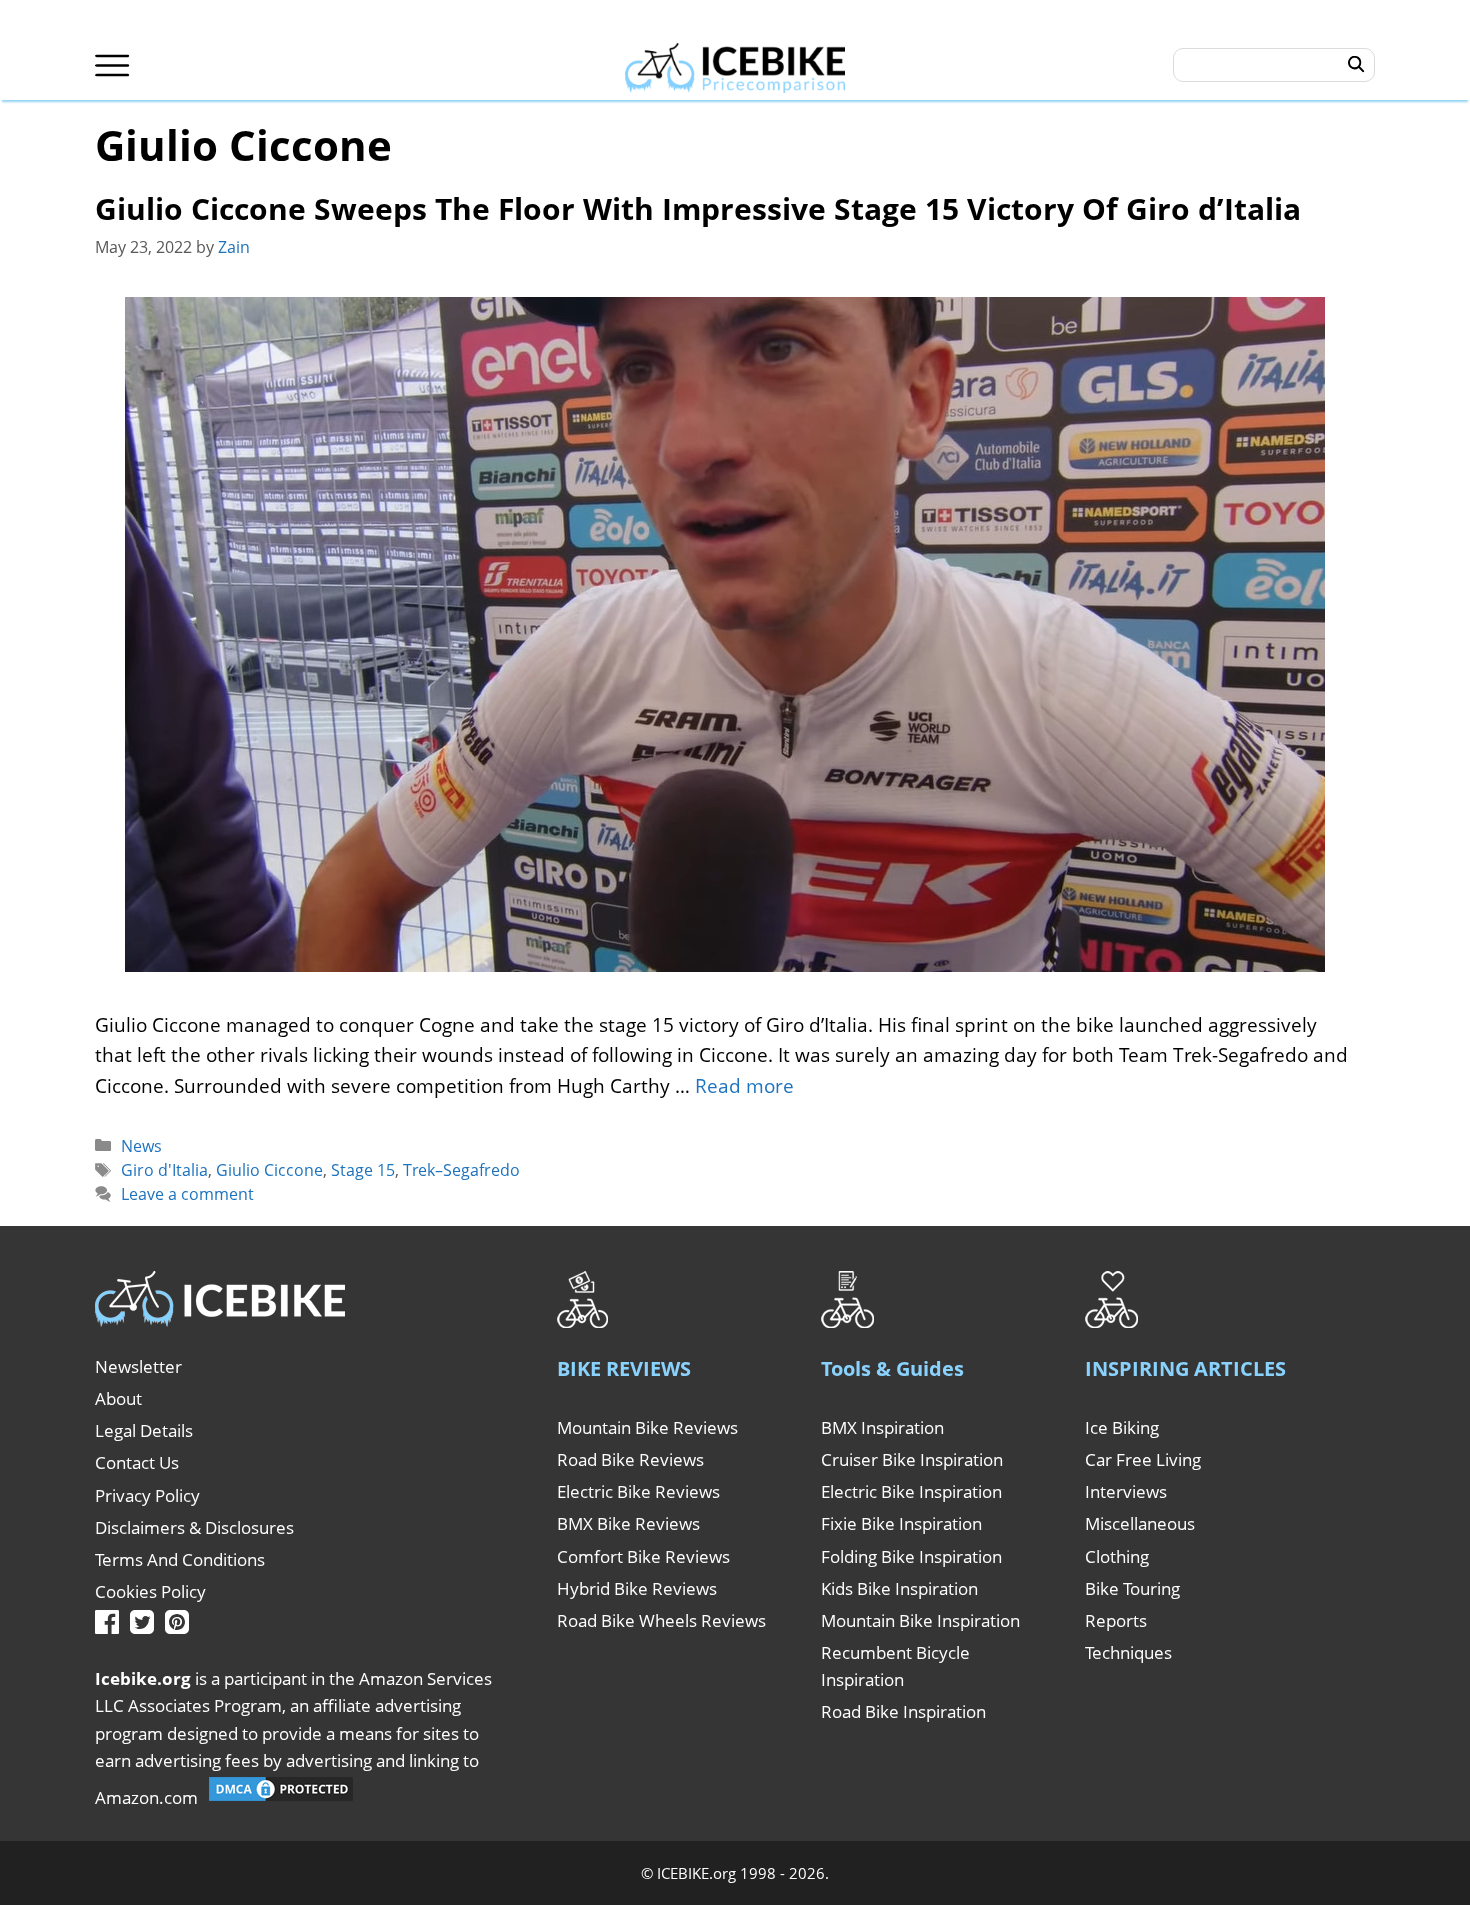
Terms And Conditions (180, 1559)
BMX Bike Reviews (628, 1523)
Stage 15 (363, 1170)
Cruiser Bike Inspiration (912, 1459)
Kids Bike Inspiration (899, 1588)
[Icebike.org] (735, 65)
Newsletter (138, 1366)
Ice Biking (1122, 1427)
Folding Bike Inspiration (911, 1556)
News (141, 1146)
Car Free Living (1143, 1459)
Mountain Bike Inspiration (920, 1620)
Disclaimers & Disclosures (194, 1527)
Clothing (1117, 1556)
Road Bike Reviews (630, 1459)
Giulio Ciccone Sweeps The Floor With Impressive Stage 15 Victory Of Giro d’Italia (698, 208)
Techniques (1128, 1652)
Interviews (1126, 1491)
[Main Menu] (112, 65)
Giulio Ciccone (269, 1170)
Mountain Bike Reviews (647, 1427)
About (118, 1398)
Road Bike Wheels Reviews (661, 1620)
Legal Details (144, 1430)
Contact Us (137, 1462)
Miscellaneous (1140, 1523)
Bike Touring (1132, 1588)
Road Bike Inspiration (903, 1711)
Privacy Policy (147, 1495)
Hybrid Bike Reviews (637, 1588)
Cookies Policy (150, 1591)
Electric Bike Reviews (638, 1491)
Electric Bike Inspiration (911, 1491)
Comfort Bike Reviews (643, 1556)
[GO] (1356, 65)
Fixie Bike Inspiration (901, 1523)
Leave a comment (187, 1194)
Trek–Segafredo (461, 1170)
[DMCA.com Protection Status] (281, 1797)
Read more (744, 1086)
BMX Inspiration (882, 1427)
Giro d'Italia (164, 1170)
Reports (1116, 1620)
